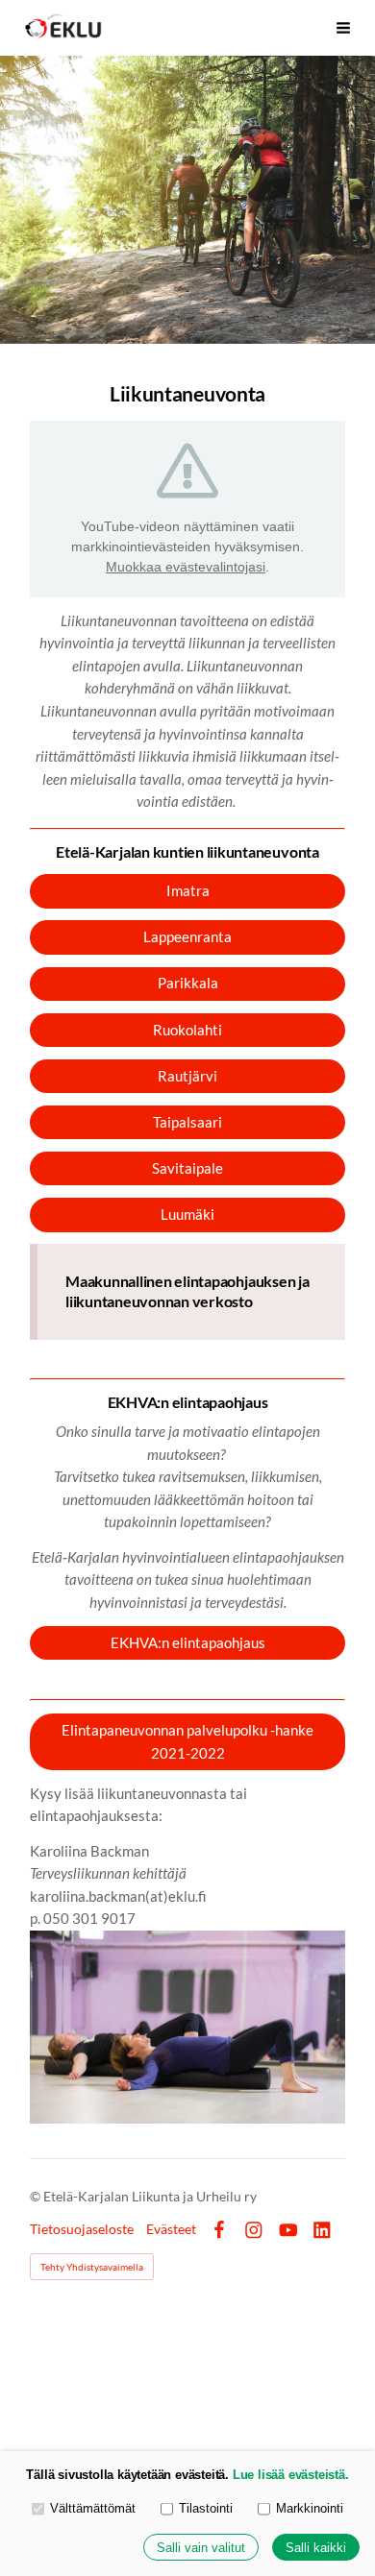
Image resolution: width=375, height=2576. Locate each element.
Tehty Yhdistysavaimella (92, 2267)
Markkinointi (310, 2508)
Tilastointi (206, 2508)
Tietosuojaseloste (82, 2229)
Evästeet (171, 2229)
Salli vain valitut (201, 2548)
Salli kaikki (316, 2548)
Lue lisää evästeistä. (291, 2475)
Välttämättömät (93, 2508)
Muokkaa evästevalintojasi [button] (186, 567)
